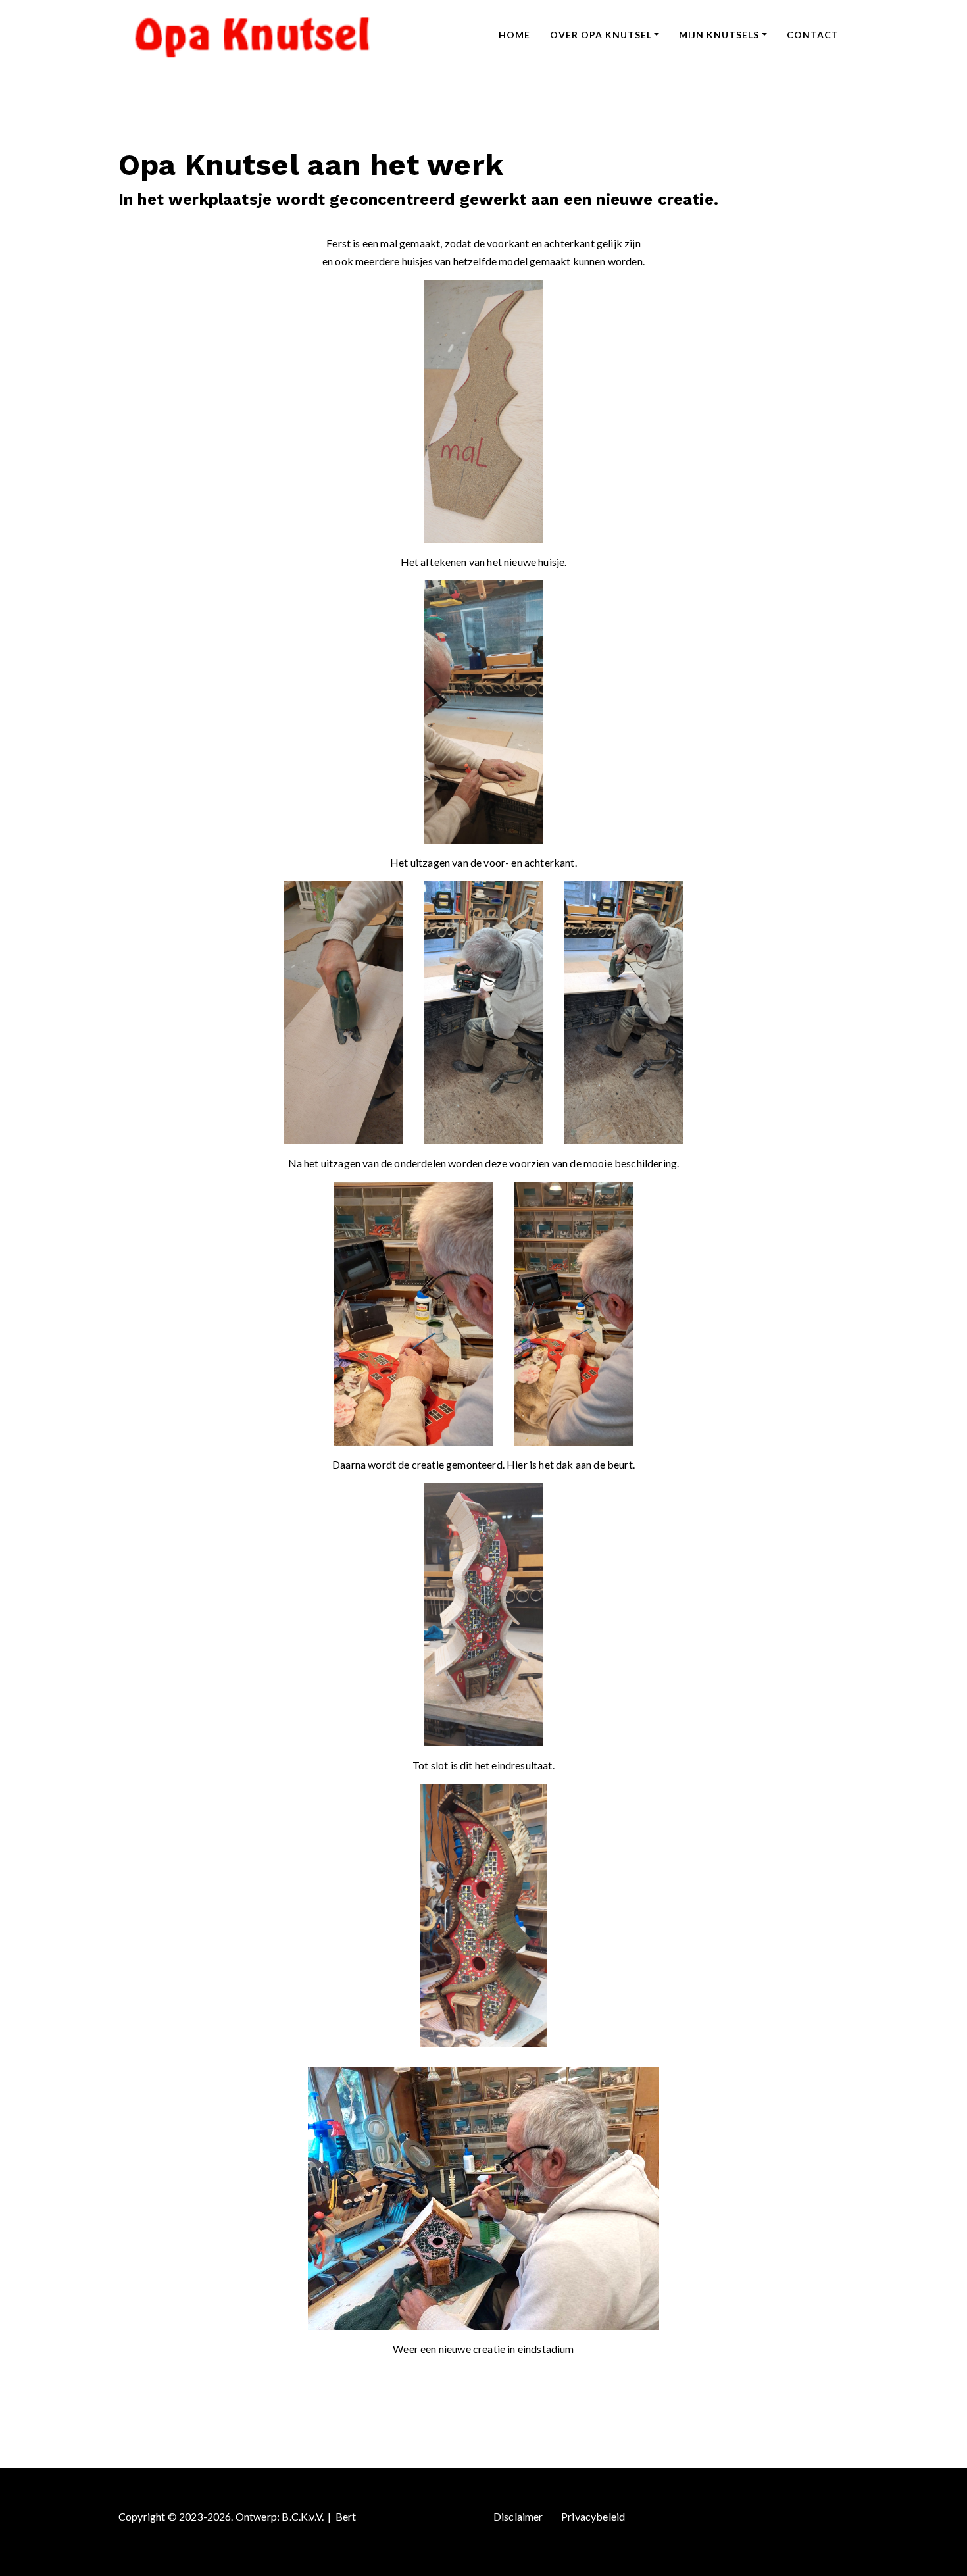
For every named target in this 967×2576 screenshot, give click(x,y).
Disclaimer (518, 2516)
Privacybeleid (593, 2516)
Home (514, 35)
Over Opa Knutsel (601, 35)
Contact (813, 35)
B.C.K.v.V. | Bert (319, 2516)
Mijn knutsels (719, 35)
